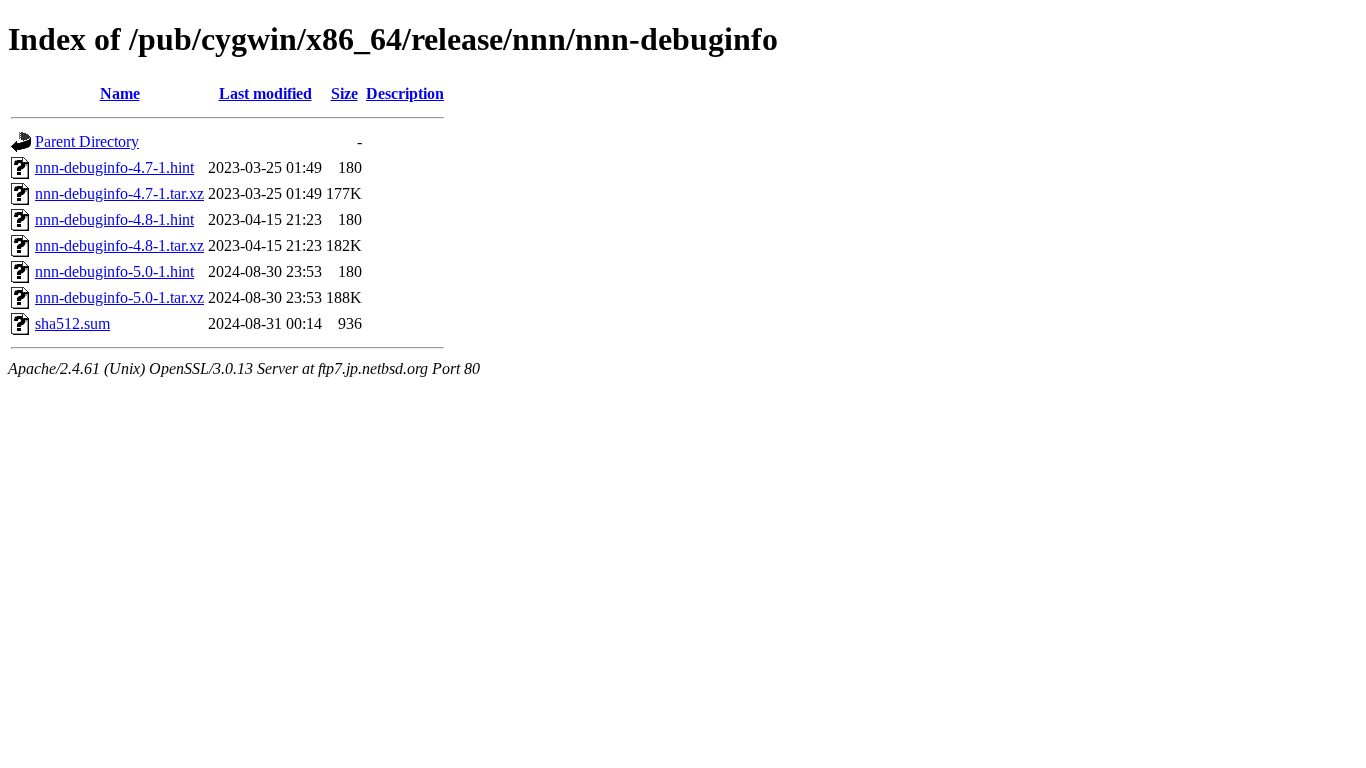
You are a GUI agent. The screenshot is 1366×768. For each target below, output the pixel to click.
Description (405, 93)
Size (344, 93)
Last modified (265, 93)
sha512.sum (72, 323)
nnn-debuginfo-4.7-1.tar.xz (119, 193)
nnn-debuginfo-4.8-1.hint (114, 219)
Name (120, 93)
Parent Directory (87, 141)
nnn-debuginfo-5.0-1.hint (114, 271)
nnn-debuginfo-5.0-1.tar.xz (119, 297)
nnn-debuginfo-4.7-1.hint (114, 167)
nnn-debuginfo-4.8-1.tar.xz (119, 245)
